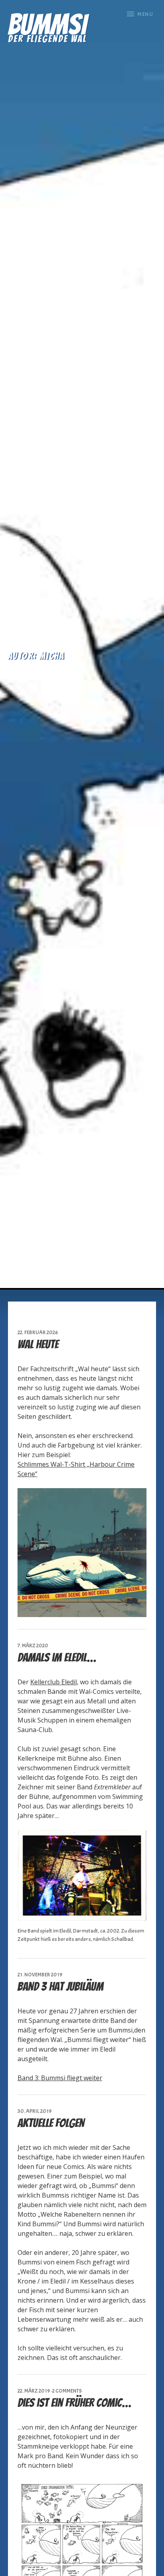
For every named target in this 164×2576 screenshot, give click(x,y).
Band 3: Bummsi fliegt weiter (60, 2078)
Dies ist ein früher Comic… (74, 2403)
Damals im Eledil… (57, 1657)
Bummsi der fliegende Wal (47, 26)
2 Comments (67, 2391)
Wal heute (38, 1344)
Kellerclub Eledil (54, 1682)
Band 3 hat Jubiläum (61, 1987)
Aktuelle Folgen (51, 2123)
